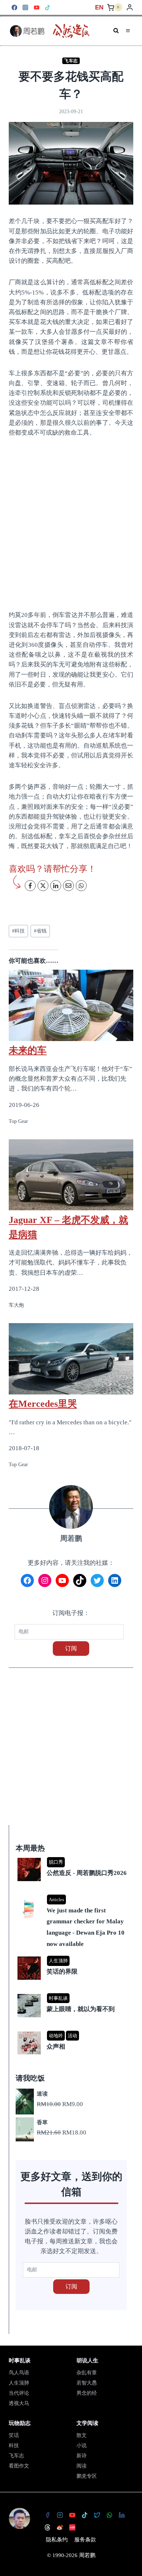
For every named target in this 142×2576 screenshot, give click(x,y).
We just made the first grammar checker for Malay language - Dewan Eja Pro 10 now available (86, 1927)
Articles (56, 1900)
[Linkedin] (122, 2515)
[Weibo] (60, 2527)
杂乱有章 (87, 2373)
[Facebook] (14, 7)
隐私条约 (57, 2540)
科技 (18, 931)
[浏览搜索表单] (116, 31)
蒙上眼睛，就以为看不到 (81, 2009)
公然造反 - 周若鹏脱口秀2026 (87, 1873)
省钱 (40, 931)
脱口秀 (56, 1862)
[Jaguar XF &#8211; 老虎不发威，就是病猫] (71, 1175)
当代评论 (19, 2393)
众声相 (56, 2047)
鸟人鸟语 (19, 2373)
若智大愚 (87, 2383)
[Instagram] (26, 7)
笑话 (14, 2435)
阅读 (82, 2466)
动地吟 (56, 2036)
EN (99, 7)
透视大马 (19, 2403)
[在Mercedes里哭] (71, 1359)
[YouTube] (37, 7)
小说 (82, 2446)
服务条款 (85, 2540)
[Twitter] (97, 2515)
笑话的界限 (62, 1972)
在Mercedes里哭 (43, 1404)
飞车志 (71, 61)
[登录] (130, 7)
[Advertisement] (71, 523)
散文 (82, 2435)
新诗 (82, 2456)
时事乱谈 (58, 1998)
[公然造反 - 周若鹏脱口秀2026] (72, 1858)
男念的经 (87, 2393)
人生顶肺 (58, 1961)
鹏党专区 (87, 2476)
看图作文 (19, 2466)
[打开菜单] (128, 31)
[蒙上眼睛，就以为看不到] (72, 1995)
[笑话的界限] (72, 1957)
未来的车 (28, 1050)
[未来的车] (71, 1001)
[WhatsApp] (109, 2515)
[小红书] (72, 2527)
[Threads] (47, 2527)
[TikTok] (48, 7)
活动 (72, 2036)
